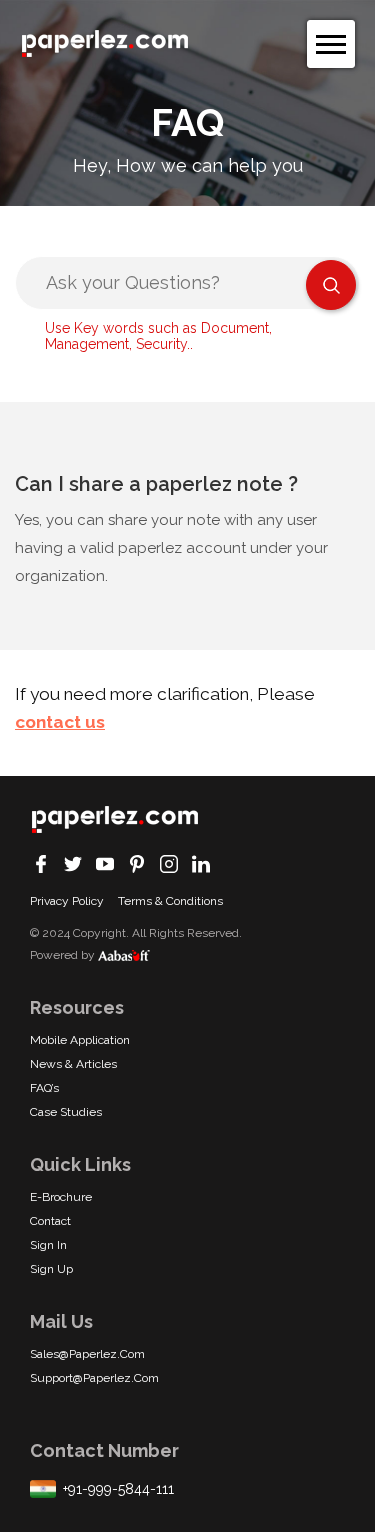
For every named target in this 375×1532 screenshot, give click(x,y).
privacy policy (67, 901)
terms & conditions (170, 901)
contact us (60, 722)
